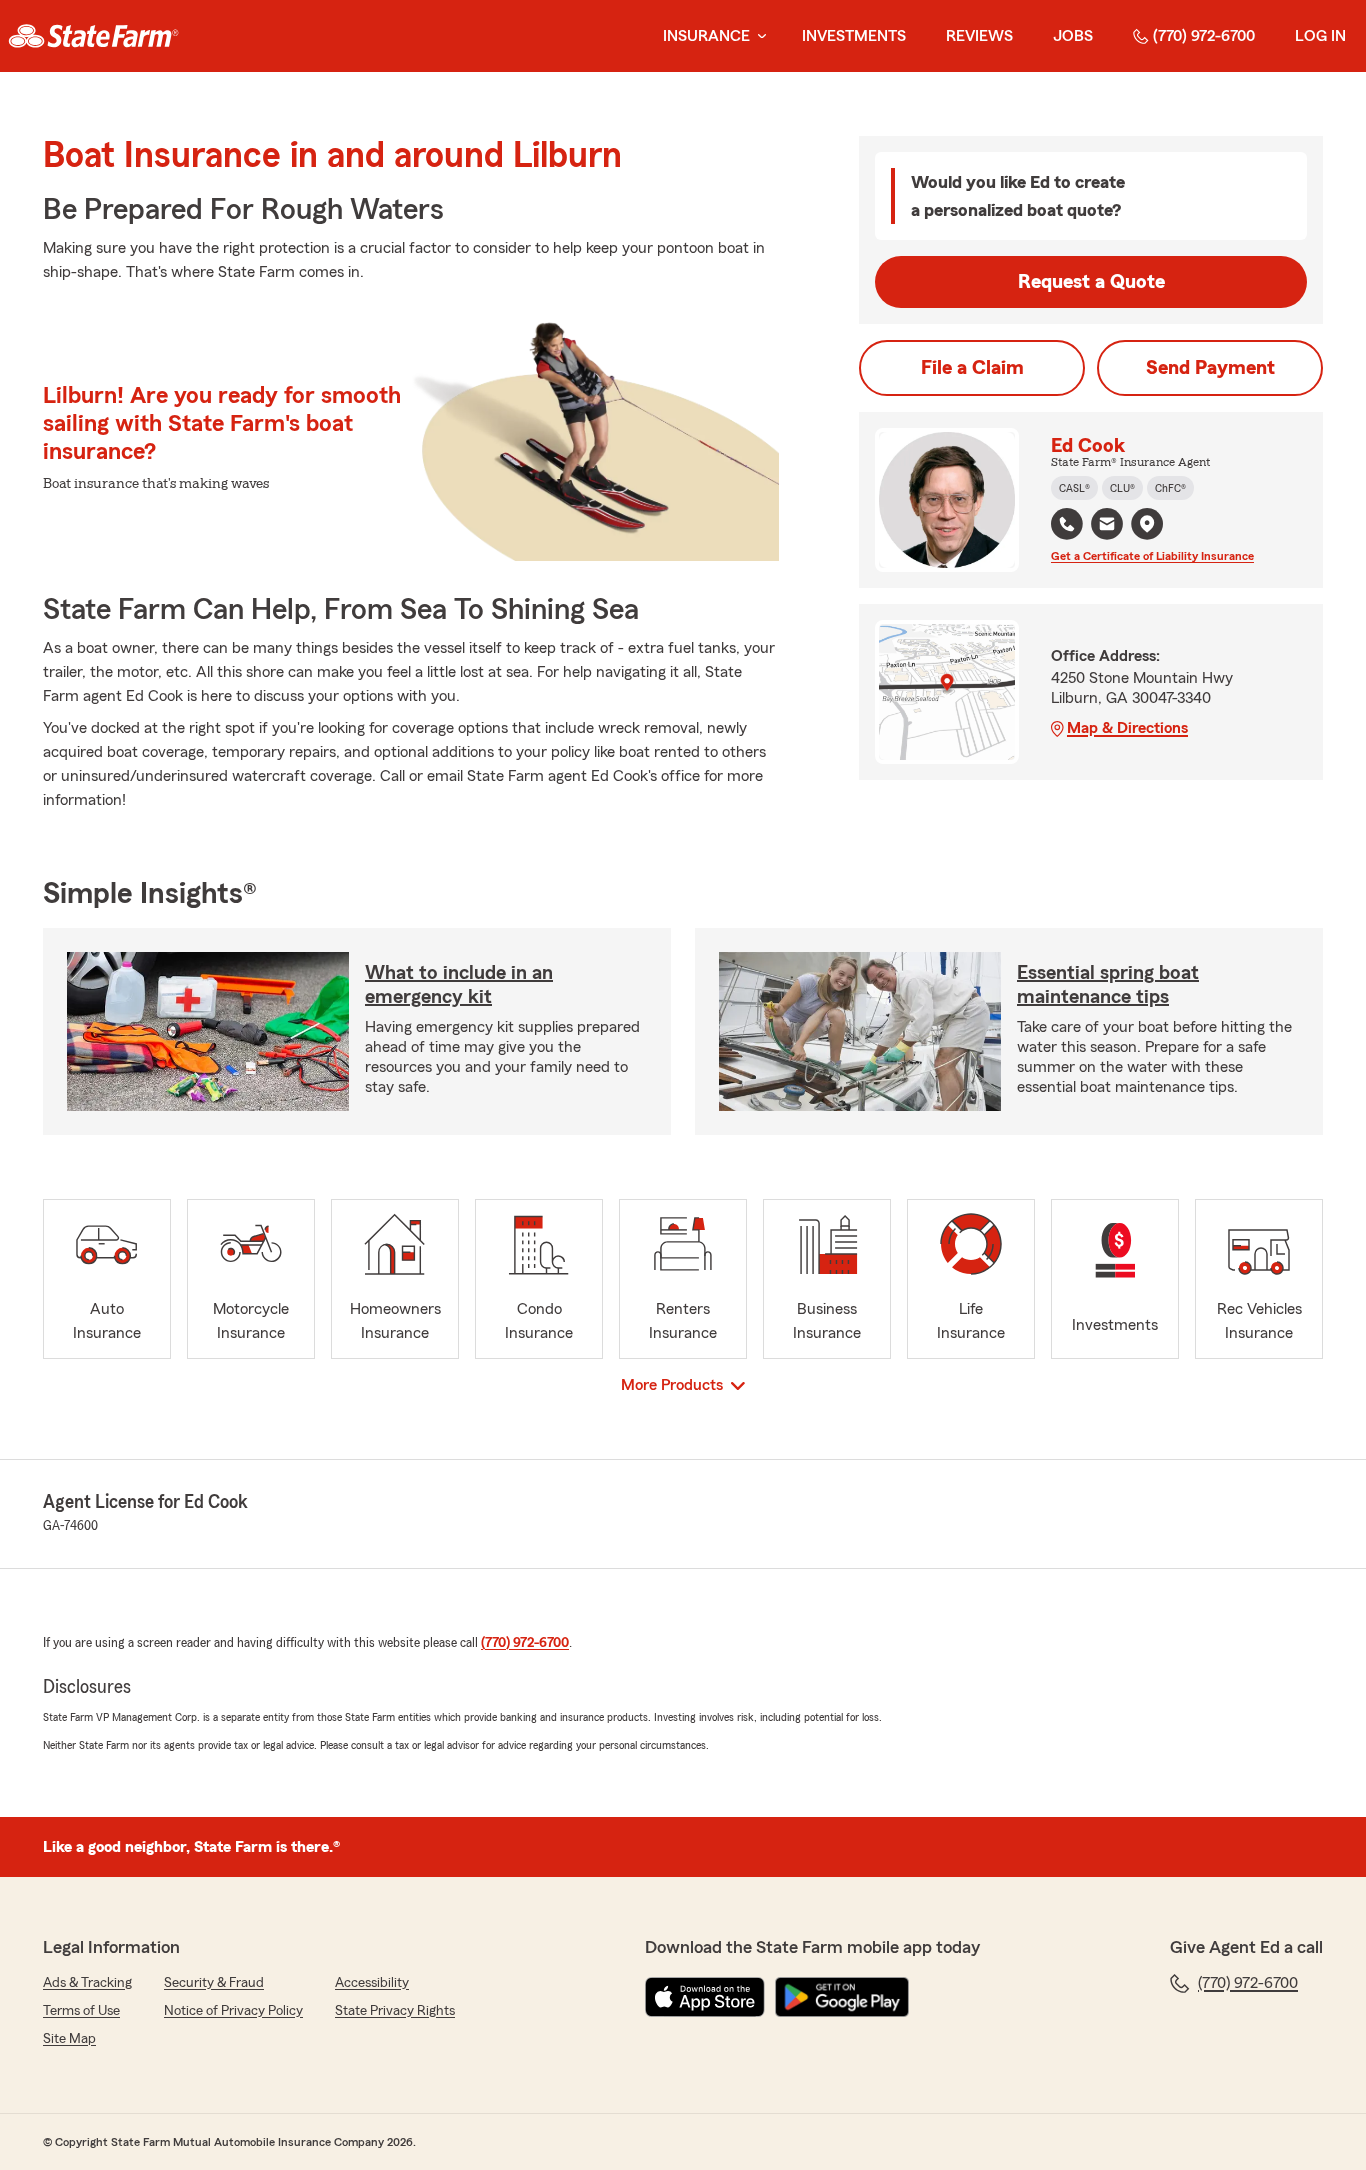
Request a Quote (1091, 282)
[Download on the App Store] (705, 1997)
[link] (93, 36)
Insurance (706, 36)
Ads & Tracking (87, 1983)
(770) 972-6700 (1204, 36)
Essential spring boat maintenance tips (1108, 985)
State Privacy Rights (395, 2011)
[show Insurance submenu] (758, 36)
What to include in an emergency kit (459, 985)
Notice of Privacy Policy (233, 2011)
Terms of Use (81, 2011)
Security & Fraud (214, 1983)
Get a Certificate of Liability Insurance (1152, 556)
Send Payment (1210, 368)
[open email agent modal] (1107, 526)
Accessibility (372, 1983)
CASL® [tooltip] (1074, 488)
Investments (854, 36)
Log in (1320, 36)
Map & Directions (1127, 728)
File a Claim (972, 368)
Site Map (69, 2039)
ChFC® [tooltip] (1170, 488)
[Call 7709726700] (1067, 524)
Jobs (1073, 36)
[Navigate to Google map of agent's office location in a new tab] (1147, 524)
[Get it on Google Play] (842, 1997)
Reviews (979, 36)
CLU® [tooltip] (1122, 488)
